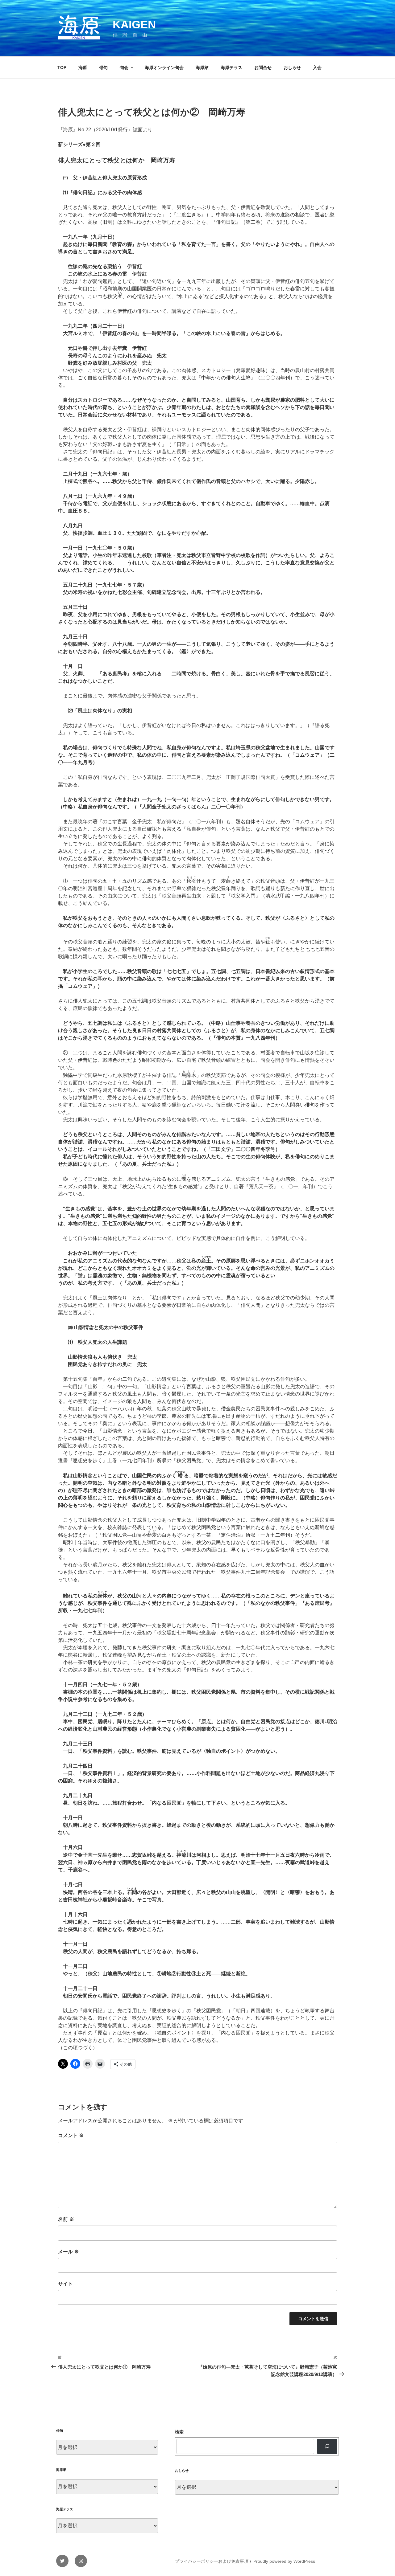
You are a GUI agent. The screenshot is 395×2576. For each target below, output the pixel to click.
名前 (66, 2219)
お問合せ (263, 67)
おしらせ (292, 67)
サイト (65, 2284)
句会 (124, 67)
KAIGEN (134, 25)
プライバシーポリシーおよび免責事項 (212, 2561)
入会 (317, 67)
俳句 (103, 67)
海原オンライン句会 (164, 67)
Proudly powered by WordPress (284, 2561)
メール (69, 2252)
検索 (179, 2432)
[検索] (327, 2446)
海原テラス (231, 67)
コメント (71, 2135)
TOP (62, 67)
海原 (83, 67)
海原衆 (202, 67)
